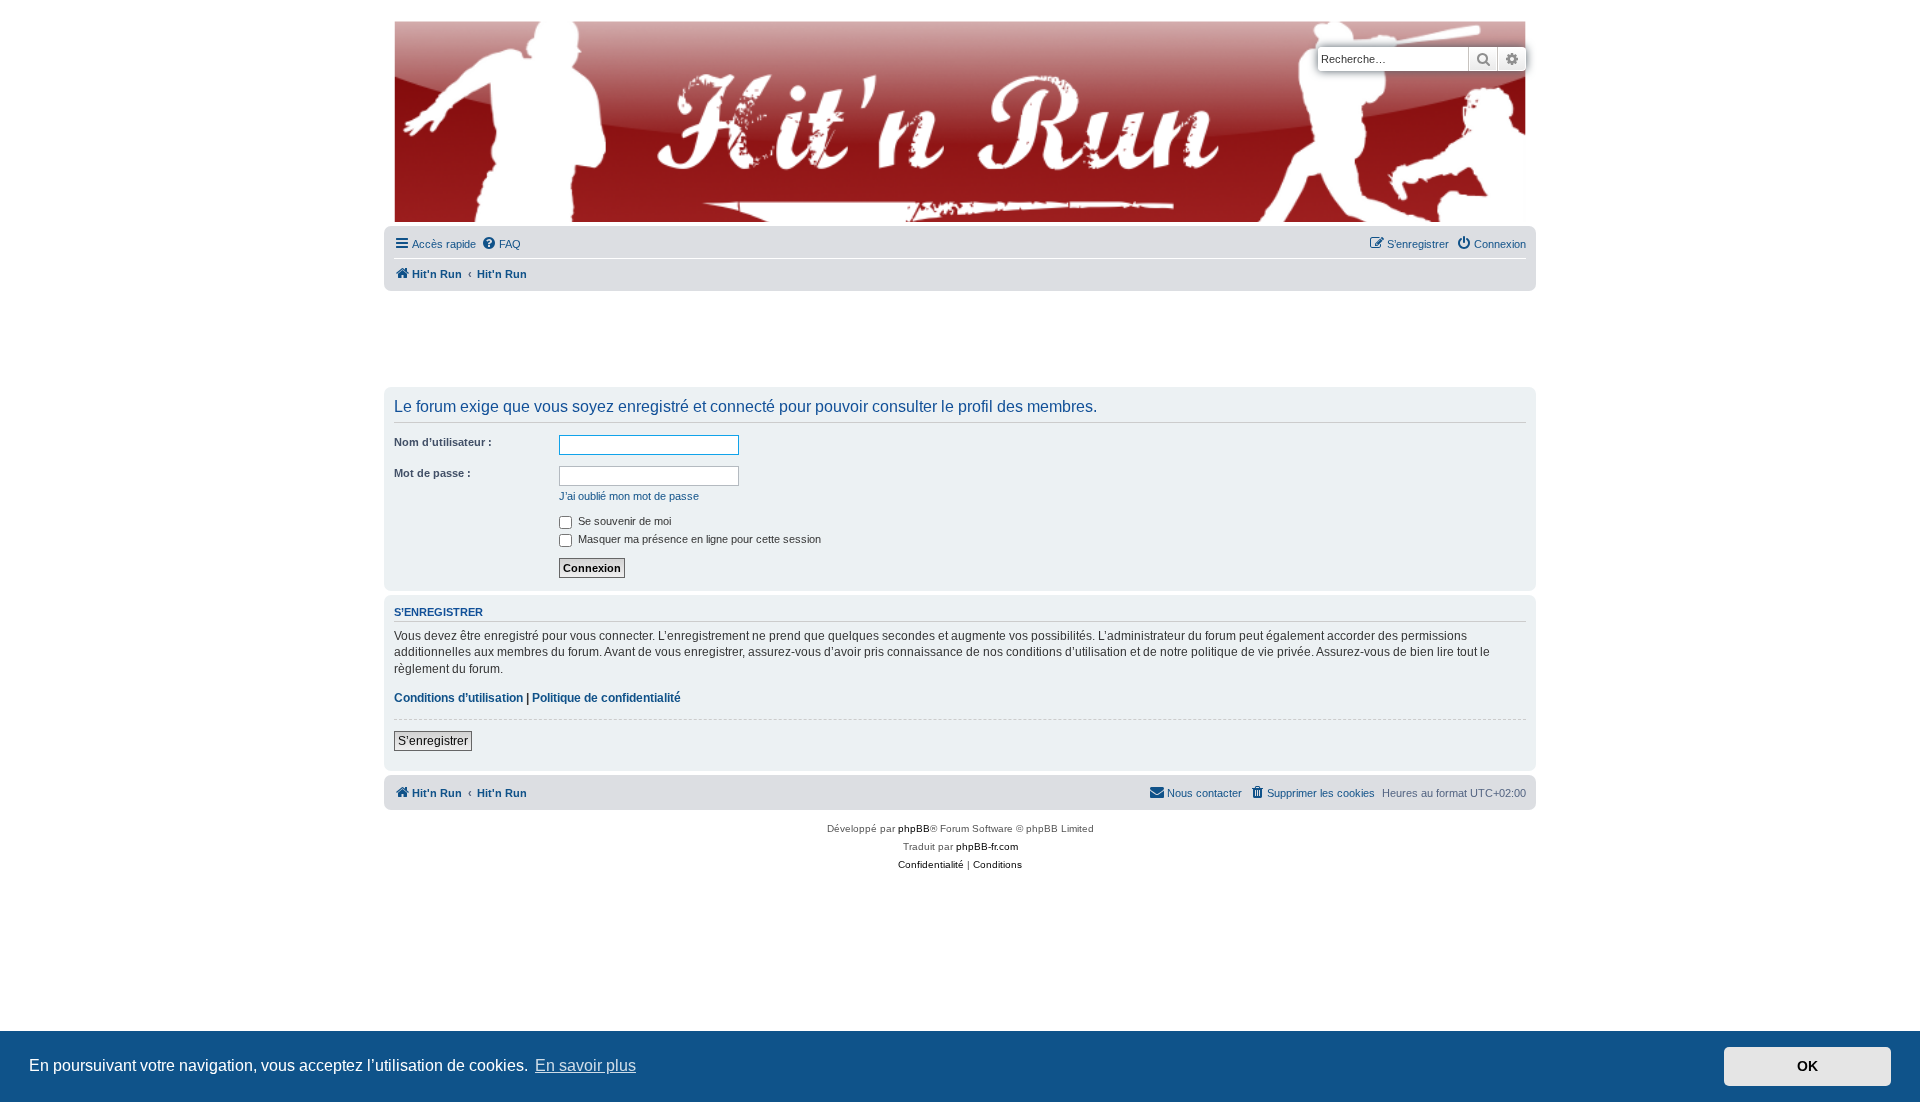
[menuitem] (501, 244)
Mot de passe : (432, 473)
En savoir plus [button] (585, 1065)
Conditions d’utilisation (458, 698)
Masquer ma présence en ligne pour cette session (698, 539)
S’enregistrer (433, 741)
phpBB (914, 828)
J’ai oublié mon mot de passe (629, 496)
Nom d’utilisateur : (443, 442)
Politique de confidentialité (606, 698)
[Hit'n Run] (400, 22)
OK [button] (1807, 1066)
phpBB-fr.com (987, 846)
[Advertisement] (960, 340)
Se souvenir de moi (623, 521)
